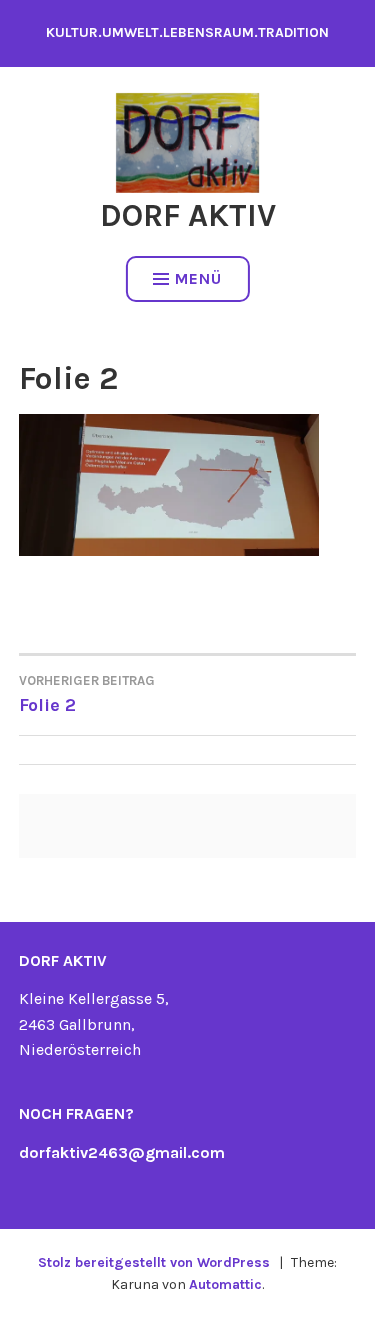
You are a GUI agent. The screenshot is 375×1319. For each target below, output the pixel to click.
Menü (198, 278)
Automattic (225, 1284)
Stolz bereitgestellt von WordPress (154, 1262)
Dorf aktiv (188, 215)
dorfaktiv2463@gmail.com (122, 1152)
